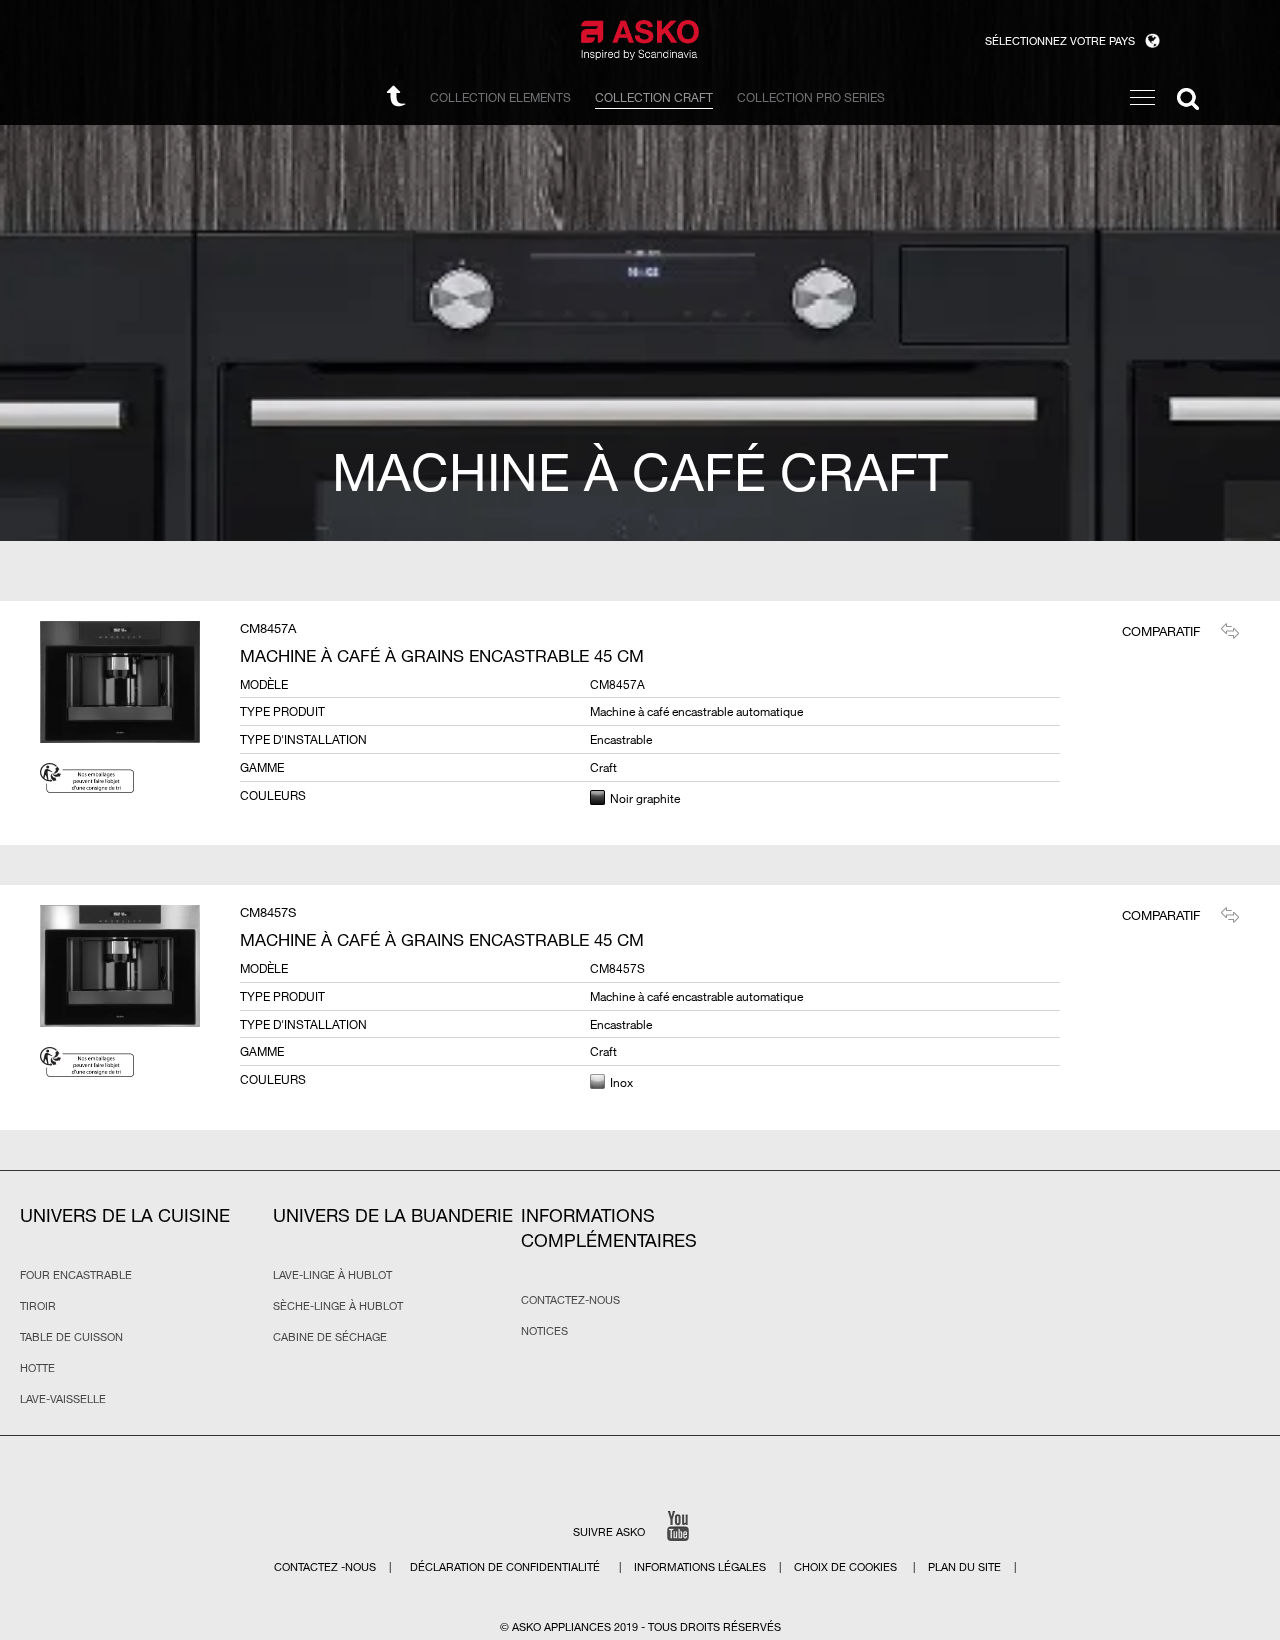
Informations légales (701, 1567)
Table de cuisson (71, 1337)
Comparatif (1161, 631)
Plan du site (964, 1567)
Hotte (37, 1368)
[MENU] (1142, 97)
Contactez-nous (570, 1300)
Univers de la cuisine (125, 1215)
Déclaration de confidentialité (506, 1567)
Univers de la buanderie (393, 1215)
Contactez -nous (326, 1567)
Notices (544, 1331)
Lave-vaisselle (63, 1399)
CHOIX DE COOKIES (847, 1567)
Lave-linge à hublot (332, 1275)
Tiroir (38, 1306)
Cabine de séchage (330, 1337)
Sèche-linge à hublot (338, 1306)
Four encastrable (76, 1275)
